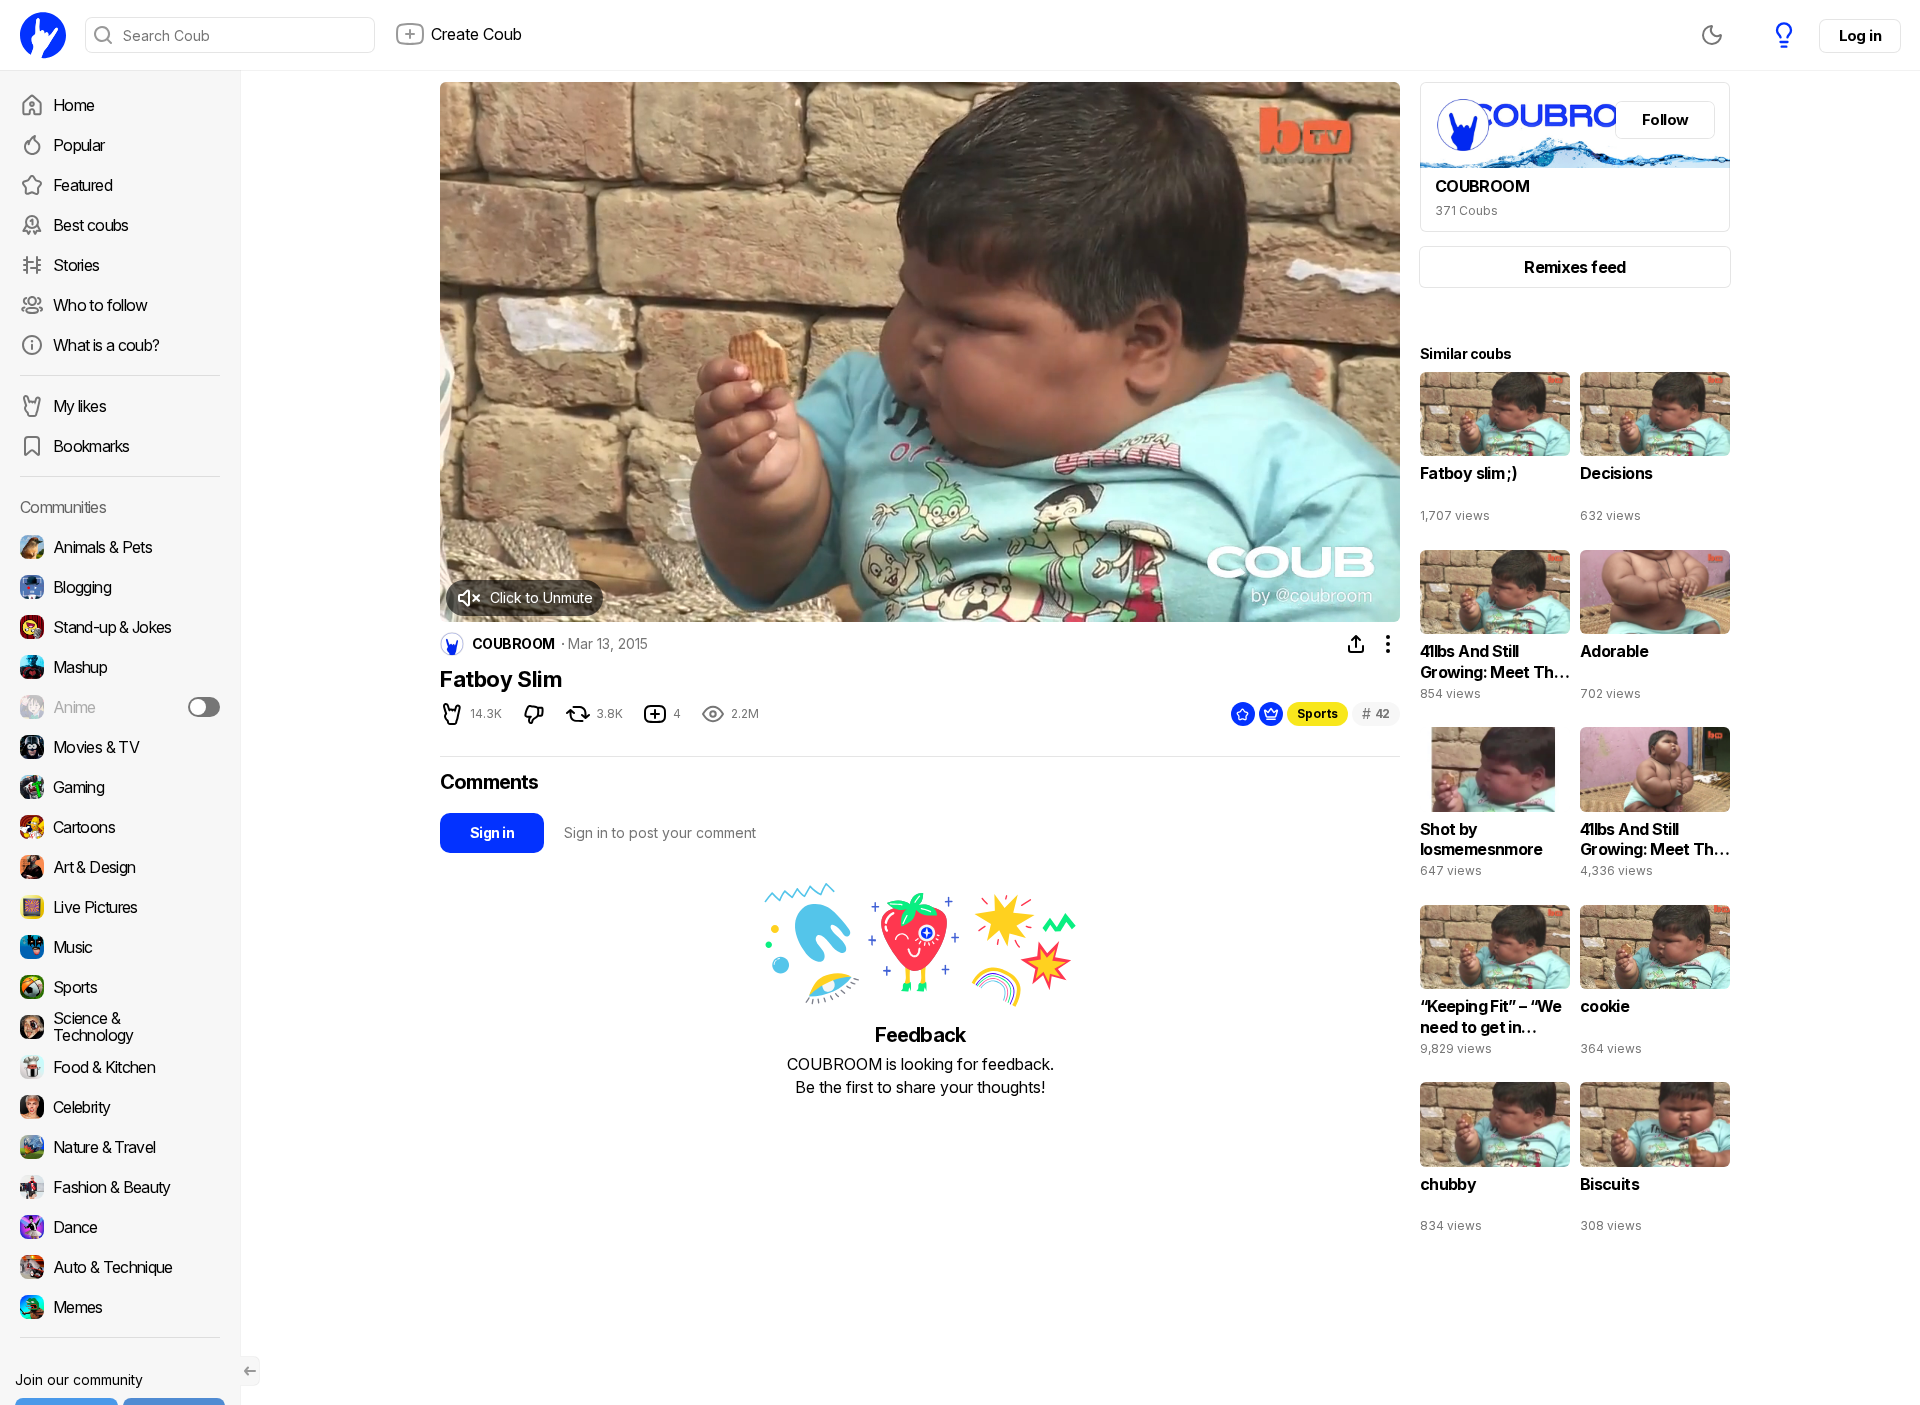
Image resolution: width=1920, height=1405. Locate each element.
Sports (1317, 713)
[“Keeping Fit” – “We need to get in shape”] (1495, 985)
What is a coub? (106, 345)
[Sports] (120, 987)
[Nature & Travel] (120, 1147)
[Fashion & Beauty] (120, 1187)
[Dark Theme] (1712, 35)
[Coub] (43, 35)
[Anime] (120, 707)
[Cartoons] (120, 827)
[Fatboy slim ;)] (1495, 452)
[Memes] (120, 1307)
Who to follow (100, 305)
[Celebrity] (120, 1107)
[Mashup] (120, 667)
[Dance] (120, 1227)
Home (73, 105)
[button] (524, 598)
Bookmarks (91, 446)
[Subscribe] (204, 707)
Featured (82, 185)
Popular (79, 145)
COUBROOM (513, 644)
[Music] (120, 947)
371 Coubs (1466, 210)
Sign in (492, 832)
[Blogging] (120, 587)
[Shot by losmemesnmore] (1495, 807)
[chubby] (1495, 1162)
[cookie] (1655, 985)
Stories (76, 265)
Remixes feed (1574, 267)
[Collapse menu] (250, 1371)
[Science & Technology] (120, 1027)
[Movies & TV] (120, 747)
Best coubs (91, 225)
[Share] (1356, 644)
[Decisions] (1655, 452)
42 (1376, 713)
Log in (1860, 35)
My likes (79, 406)
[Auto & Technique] (120, 1267)
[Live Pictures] (120, 907)
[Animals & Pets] (120, 547)
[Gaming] (120, 787)
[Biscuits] (1655, 1162)
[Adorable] (1655, 630)
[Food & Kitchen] (120, 1067)
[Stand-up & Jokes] (120, 627)
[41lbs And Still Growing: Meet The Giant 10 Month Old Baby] (1495, 630)
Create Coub (476, 34)
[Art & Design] (120, 867)
